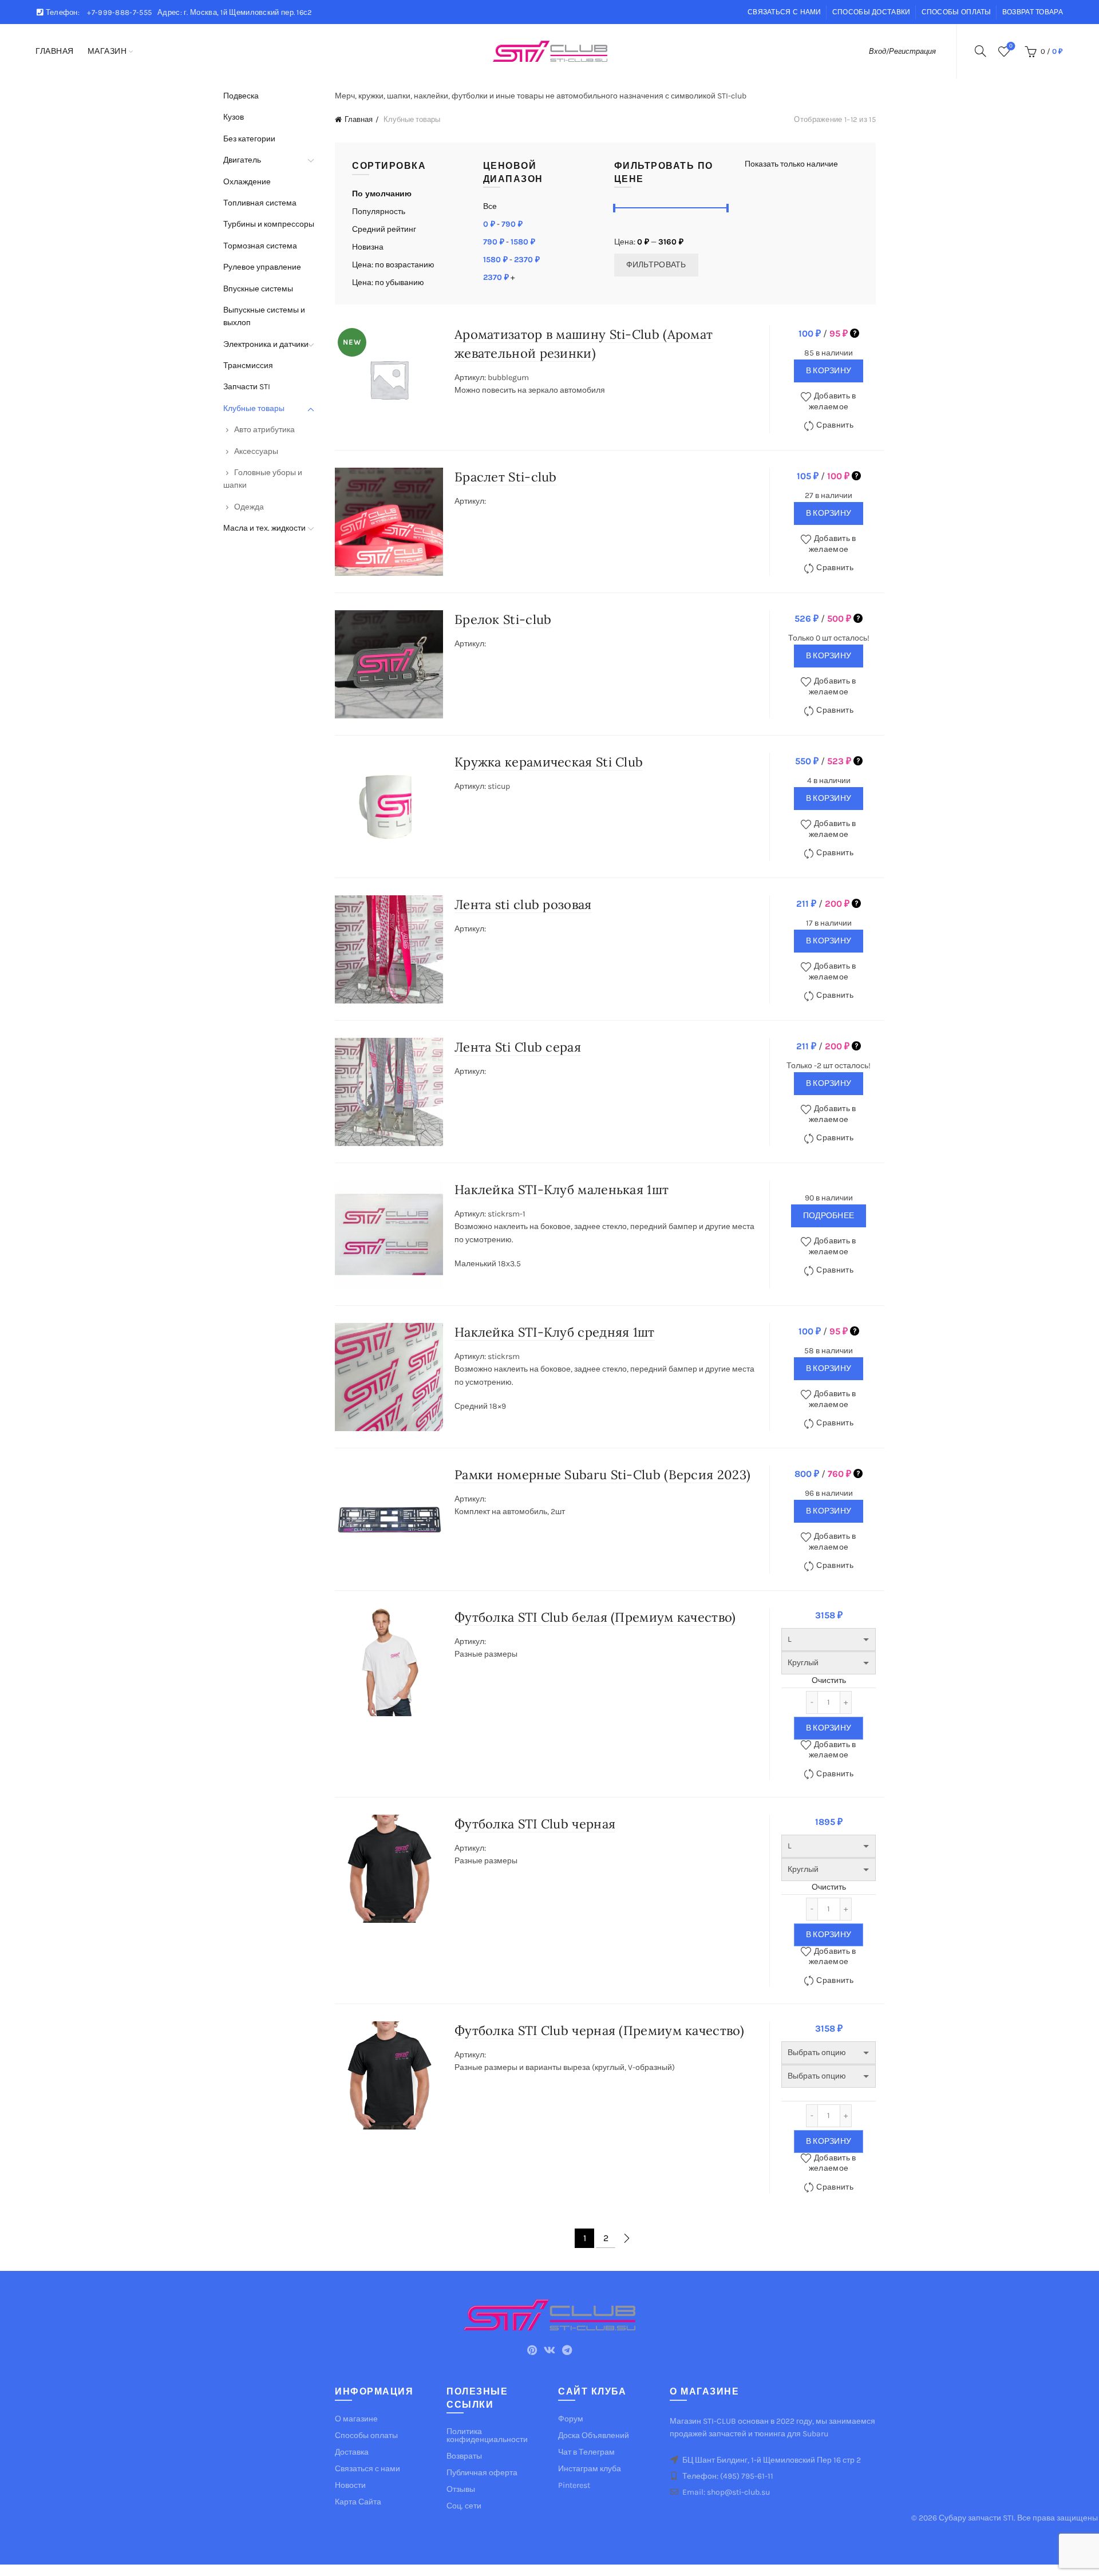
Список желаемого (1011, 46)
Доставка (352, 2452)
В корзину (829, 371)
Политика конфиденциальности (487, 2435)
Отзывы (461, 2489)
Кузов (234, 117)
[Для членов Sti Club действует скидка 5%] (855, 333)
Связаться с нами (784, 12)
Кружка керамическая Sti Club (549, 762)
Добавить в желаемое (833, 401)
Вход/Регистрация (902, 51)
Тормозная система (260, 246)
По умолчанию (382, 194)
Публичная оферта (482, 2473)
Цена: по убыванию (388, 283)
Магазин (107, 51)
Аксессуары (256, 451)
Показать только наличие (791, 164)
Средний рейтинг (384, 229)
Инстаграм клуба (590, 2469)
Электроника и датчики (266, 344)
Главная (55, 51)
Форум (571, 2419)
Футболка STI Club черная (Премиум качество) (599, 2030)
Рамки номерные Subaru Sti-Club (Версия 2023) (602, 1475)
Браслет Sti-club (506, 477)
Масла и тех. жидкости (264, 528)
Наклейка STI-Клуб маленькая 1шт (562, 1190)
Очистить (829, 1680)
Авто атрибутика (264, 430)
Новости (350, 2485)
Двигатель (242, 160)
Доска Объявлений (594, 2435)
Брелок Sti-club (503, 619)
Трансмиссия (248, 366)
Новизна (368, 247)
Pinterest (574, 2485)
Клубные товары (254, 408)
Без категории (249, 139)
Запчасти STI (247, 387)
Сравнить (835, 425)
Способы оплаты (956, 12)
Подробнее (829, 1216)
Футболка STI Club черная (535, 1824)
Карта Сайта (358, 2502)
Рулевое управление (262, 267)
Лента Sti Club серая (518, 1047)
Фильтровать (656, 265)
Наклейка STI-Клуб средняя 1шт (555, 1332)
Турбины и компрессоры (269, 224)
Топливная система (260, 203)
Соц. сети (464, 2506)
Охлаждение (247, 182)
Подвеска (241, 96)
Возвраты (464, 2456)
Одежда (249, 507)
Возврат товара (1033, 12)
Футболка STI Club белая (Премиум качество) (595, 1617)
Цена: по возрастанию (393, 265)
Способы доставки (871, 12)
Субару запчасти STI (976, 2518)
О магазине (356, 2419)
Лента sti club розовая (523, 904)
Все (490, 206)
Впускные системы (258, 289)
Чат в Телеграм (586, 2452)
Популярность (379, 212)
